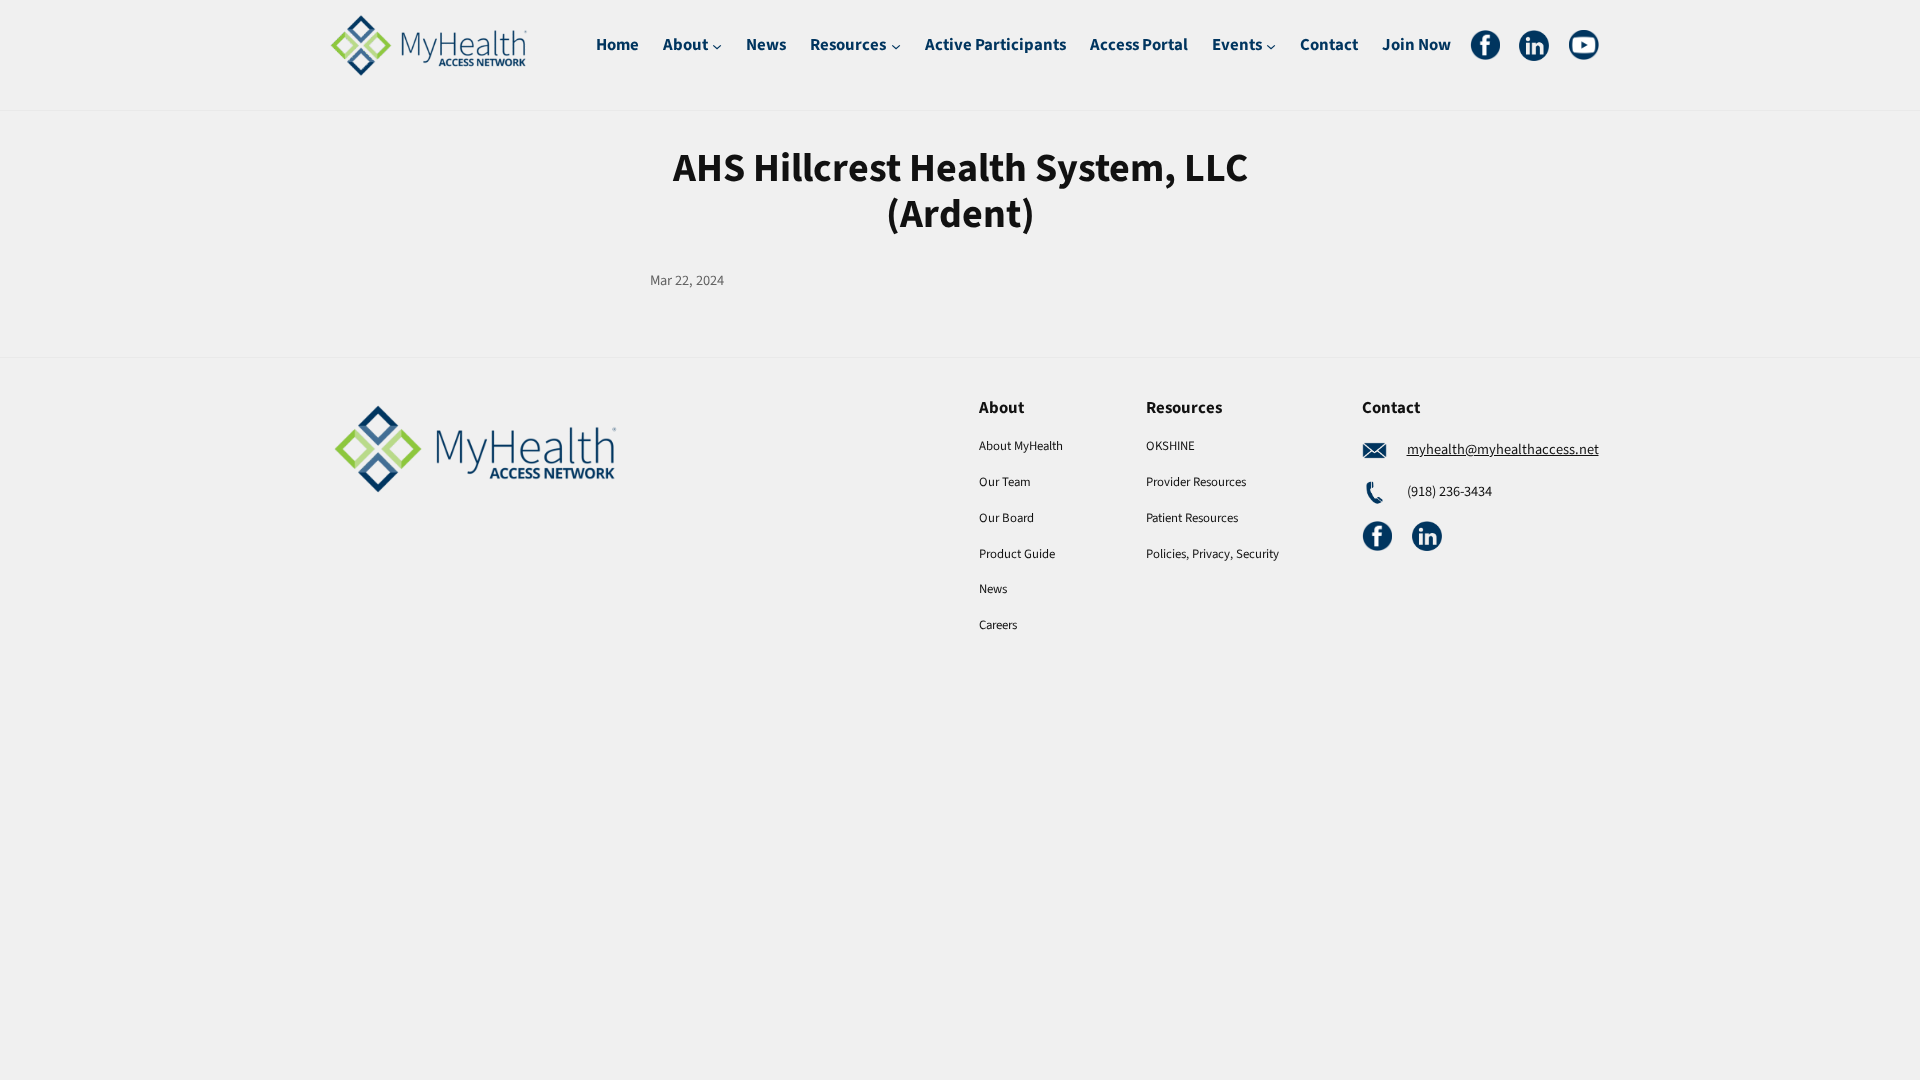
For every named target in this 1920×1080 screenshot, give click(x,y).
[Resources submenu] (896, 45)
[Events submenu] (1271, 45)
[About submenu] (717, 45)
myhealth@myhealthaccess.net (1503, 449)
